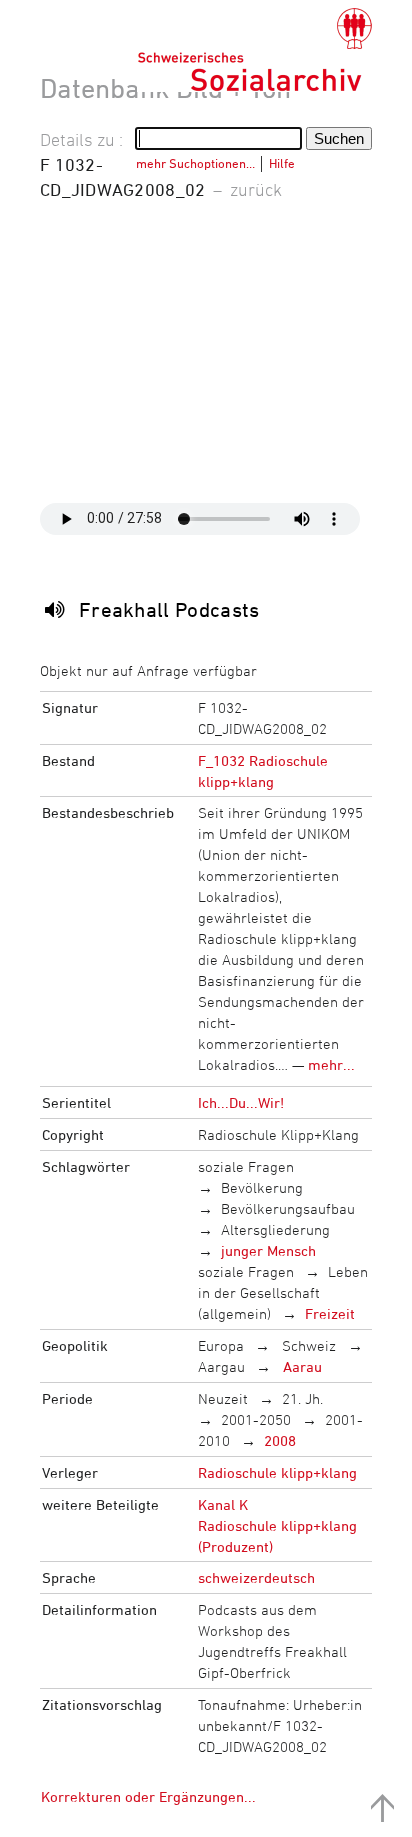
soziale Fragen (246, 1166)
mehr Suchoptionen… (195, 163)
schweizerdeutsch (256, 1577)
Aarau (300, 1366)
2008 (280, 1440)
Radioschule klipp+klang (277, 1472)
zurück (256, 189)
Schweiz (307, 1345)
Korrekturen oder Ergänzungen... (148, 1796)
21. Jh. (302, 1398)
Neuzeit (223, 1398)
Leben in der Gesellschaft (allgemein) (283, 1292)
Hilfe (282, 163)
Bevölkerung (262, 1187)
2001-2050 (256, 1419)
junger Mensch (268, 1250)
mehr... (331, 1064)
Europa (221, 1345)
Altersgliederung (275, 1229)
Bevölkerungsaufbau (288, 1208)
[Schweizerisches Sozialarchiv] (254, 50)
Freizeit (330, 1313)
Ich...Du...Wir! (241, 1102)
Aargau (221, 1366)
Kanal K (223, 1504)
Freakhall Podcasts (169, 609)
